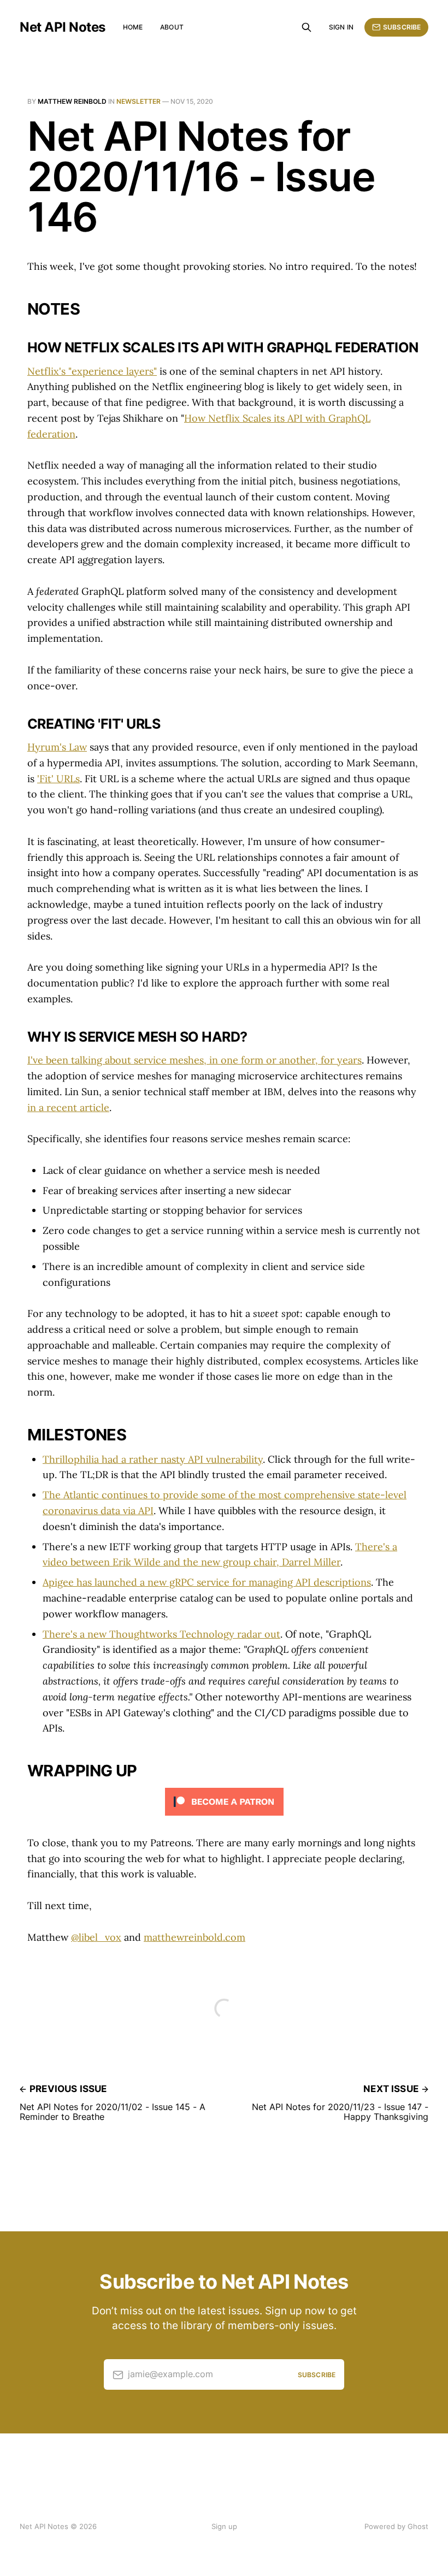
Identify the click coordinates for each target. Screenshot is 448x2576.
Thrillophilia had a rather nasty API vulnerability (153, 1459)
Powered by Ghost (396, 2526)
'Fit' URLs (58, 779)
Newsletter (138, 101)
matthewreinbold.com (194, 1937)
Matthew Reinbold (72, 101)
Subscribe (402, 27)
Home (133, 27)
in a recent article (68, 1107)
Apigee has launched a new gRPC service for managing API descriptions (207, 1582)
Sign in (341, 27)
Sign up (224, 2526)
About (172, 27)
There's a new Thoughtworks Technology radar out (161, 1634)
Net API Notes (63, 27)
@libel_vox (96, 1937)
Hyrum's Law (57, 747)
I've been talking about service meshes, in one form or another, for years (194, 1060)
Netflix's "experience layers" (92, 371)
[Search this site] (306, 27)
